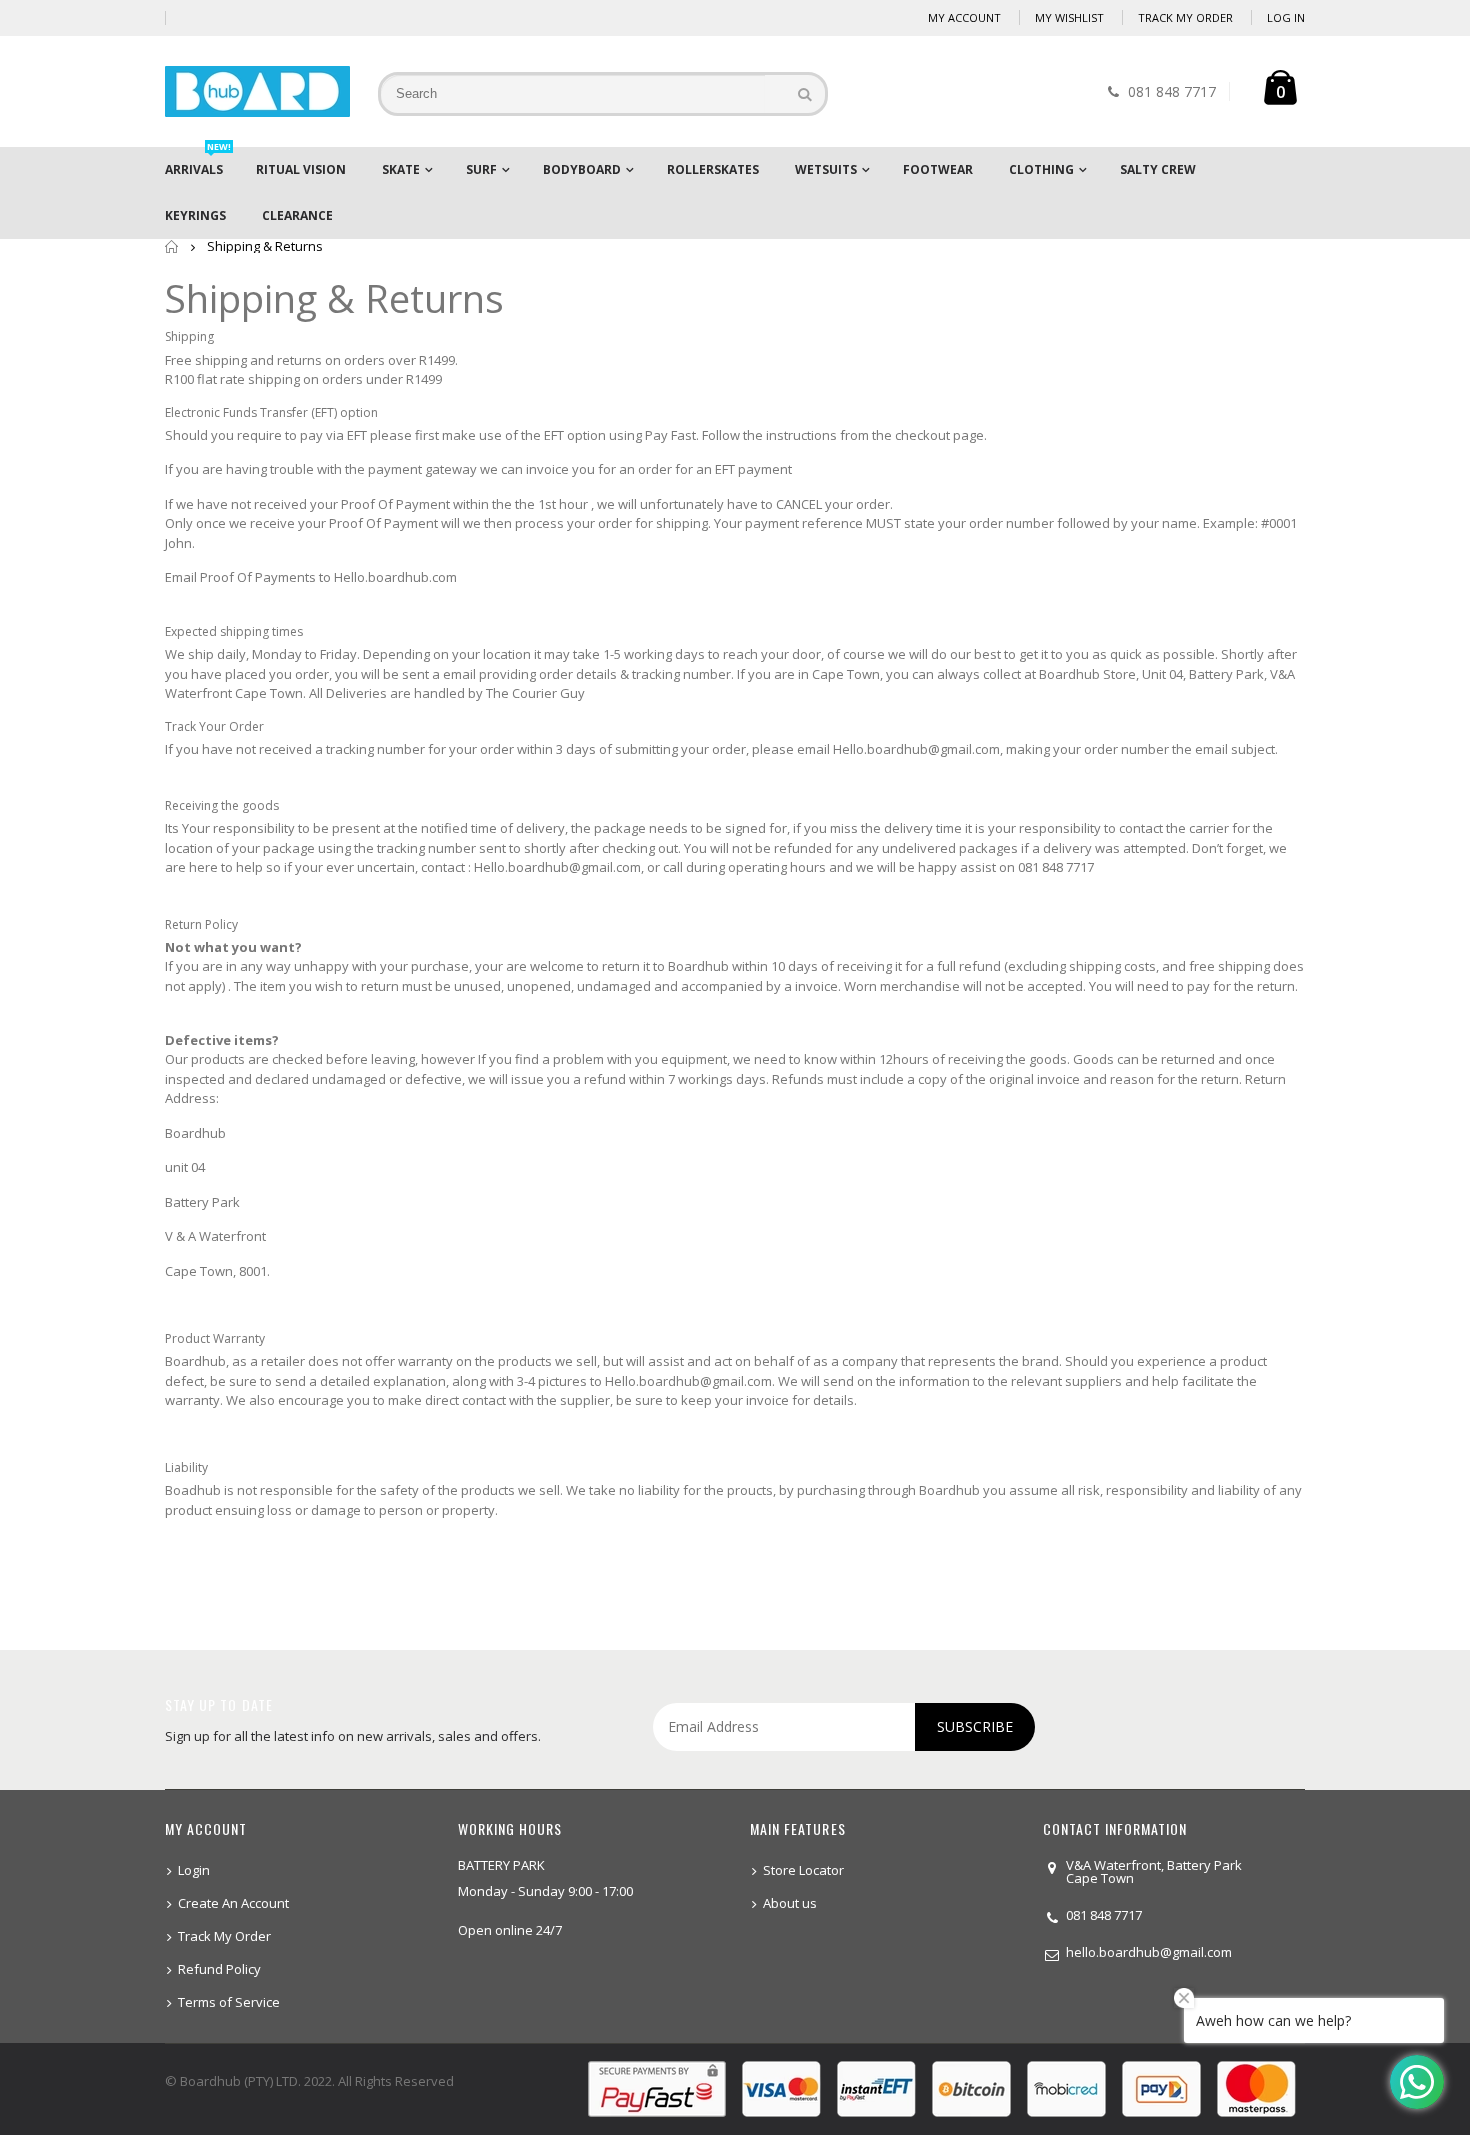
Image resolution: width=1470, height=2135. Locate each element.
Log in (1286, 17)
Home (172, 246)
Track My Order (1185, 17)
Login (194, 1870)
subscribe (975, 1726)
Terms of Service (229, 2002)
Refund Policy (219, 1969)
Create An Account (233, 1903)
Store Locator (803, 1870)
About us (790, 1903)
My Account (964, 17)
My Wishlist (1069, 17)
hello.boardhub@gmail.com (1149, 1952)
